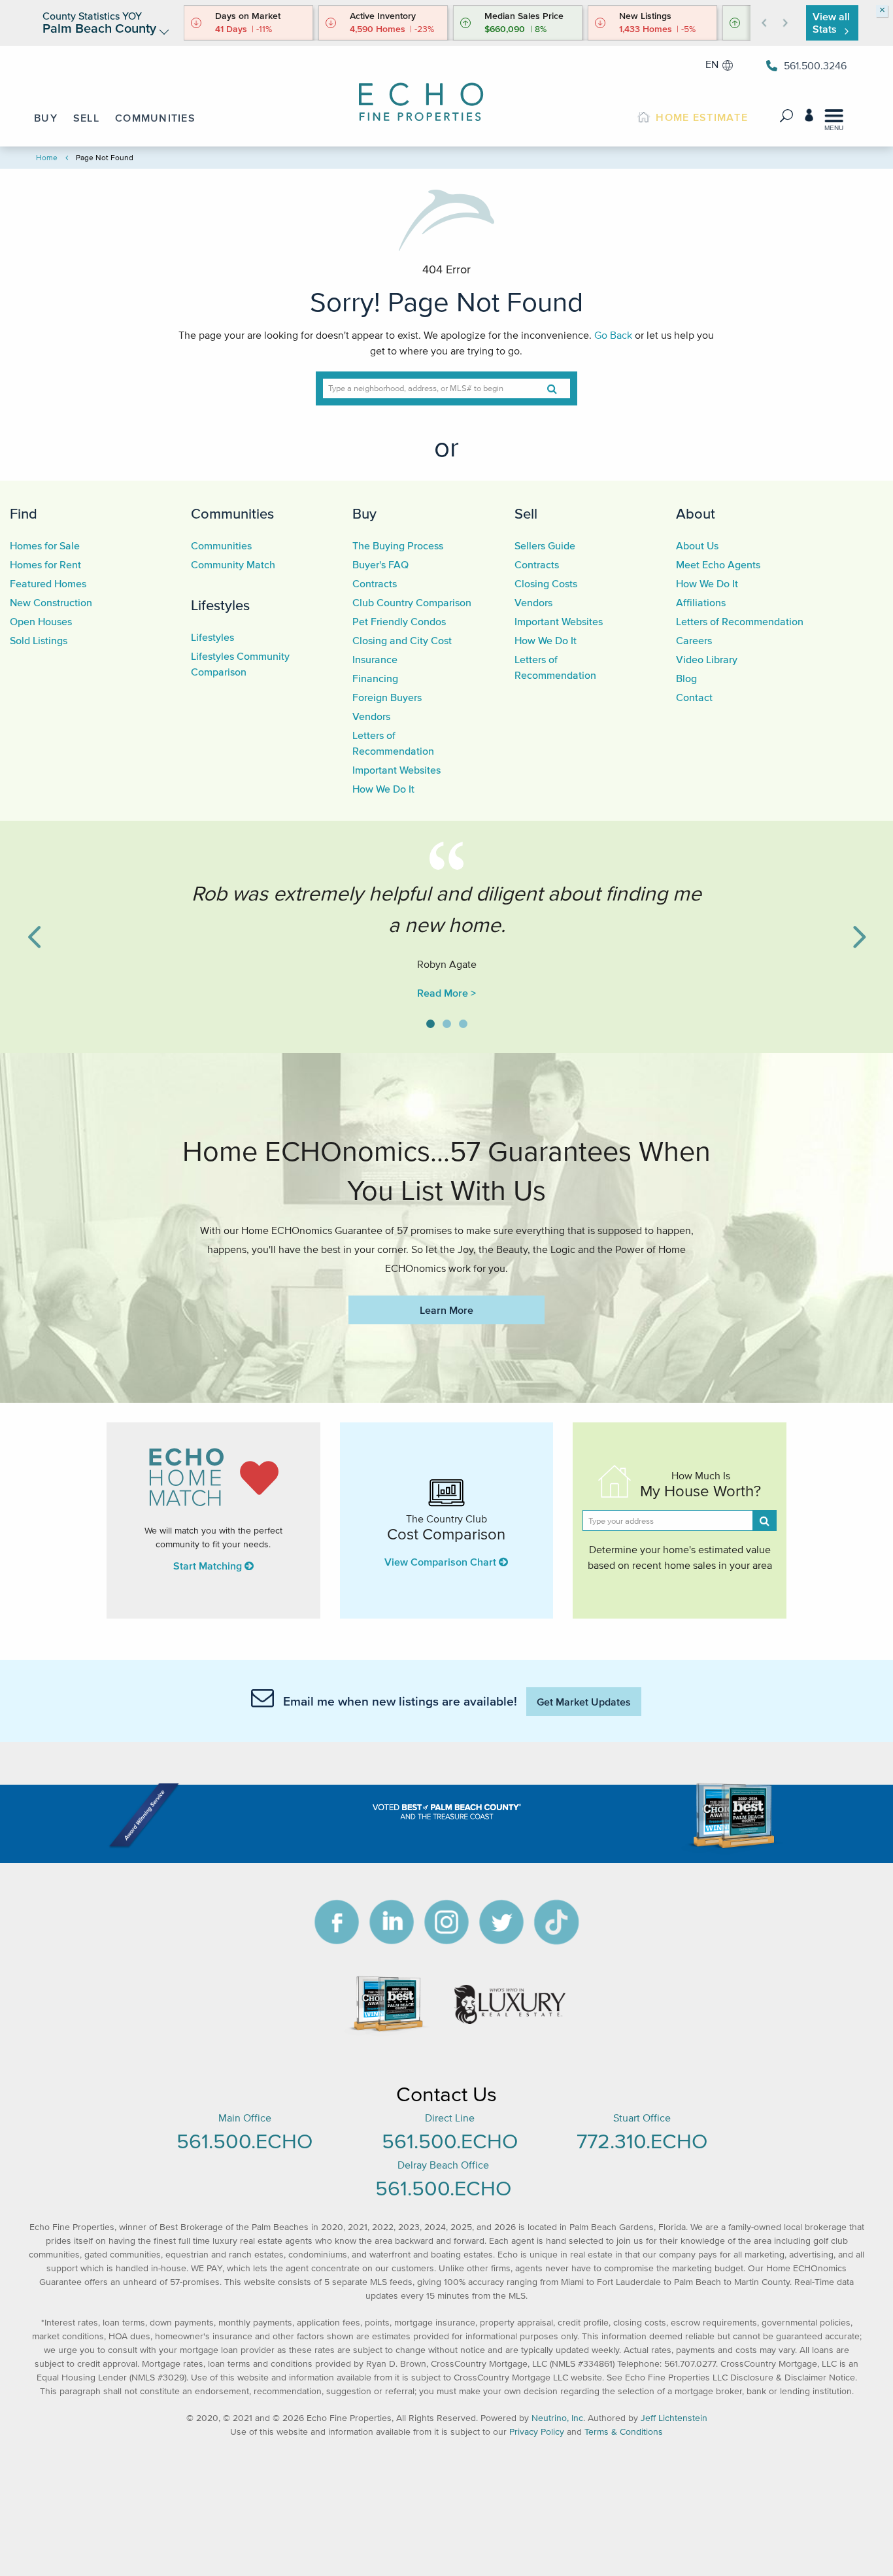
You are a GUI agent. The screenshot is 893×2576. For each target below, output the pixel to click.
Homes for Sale (45, 545)
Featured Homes (48, 583)
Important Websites (396, 770)
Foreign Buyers (387, 697)
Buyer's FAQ (380, 564)
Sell (526, 513)
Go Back (613, 335)
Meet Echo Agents (718, 564)
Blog (686, 678)
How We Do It (383, 789)
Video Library (707, 659)
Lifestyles (220, 605)
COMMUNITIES (155, 118)
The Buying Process (398, 545)
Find (24, 513)
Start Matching (209, 1566)
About (696, 513)
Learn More (446, 1310)
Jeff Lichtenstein (674, 2418)
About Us (697, 545)
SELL (86, 118)
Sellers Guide (545, 545)
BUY (46, 118)
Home (47, 157)
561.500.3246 (815, 65)
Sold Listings (39, 640)
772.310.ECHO (642, 2141)
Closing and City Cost (402, 640)
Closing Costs (546, 583)
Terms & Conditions (624, 2432)
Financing (375, 678)
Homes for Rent (45, 564)
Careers (694, 640)
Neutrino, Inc (557, 2418)
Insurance (375, 659)
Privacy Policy (537, 2432)
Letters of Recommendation (740, 621)
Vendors (371, 716)
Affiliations (701, 602)
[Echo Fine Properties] (430, 93)
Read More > (446, 993)
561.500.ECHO (244, 2141)
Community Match (233, 564)
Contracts (375, 583)
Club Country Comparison (412, 602)
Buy (364, 513)
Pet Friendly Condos (399, 621)
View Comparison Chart (442, 1562)
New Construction (51, 602)
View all (831, 23)
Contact (694, 697)
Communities (232, 513)
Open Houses (41, 621)
